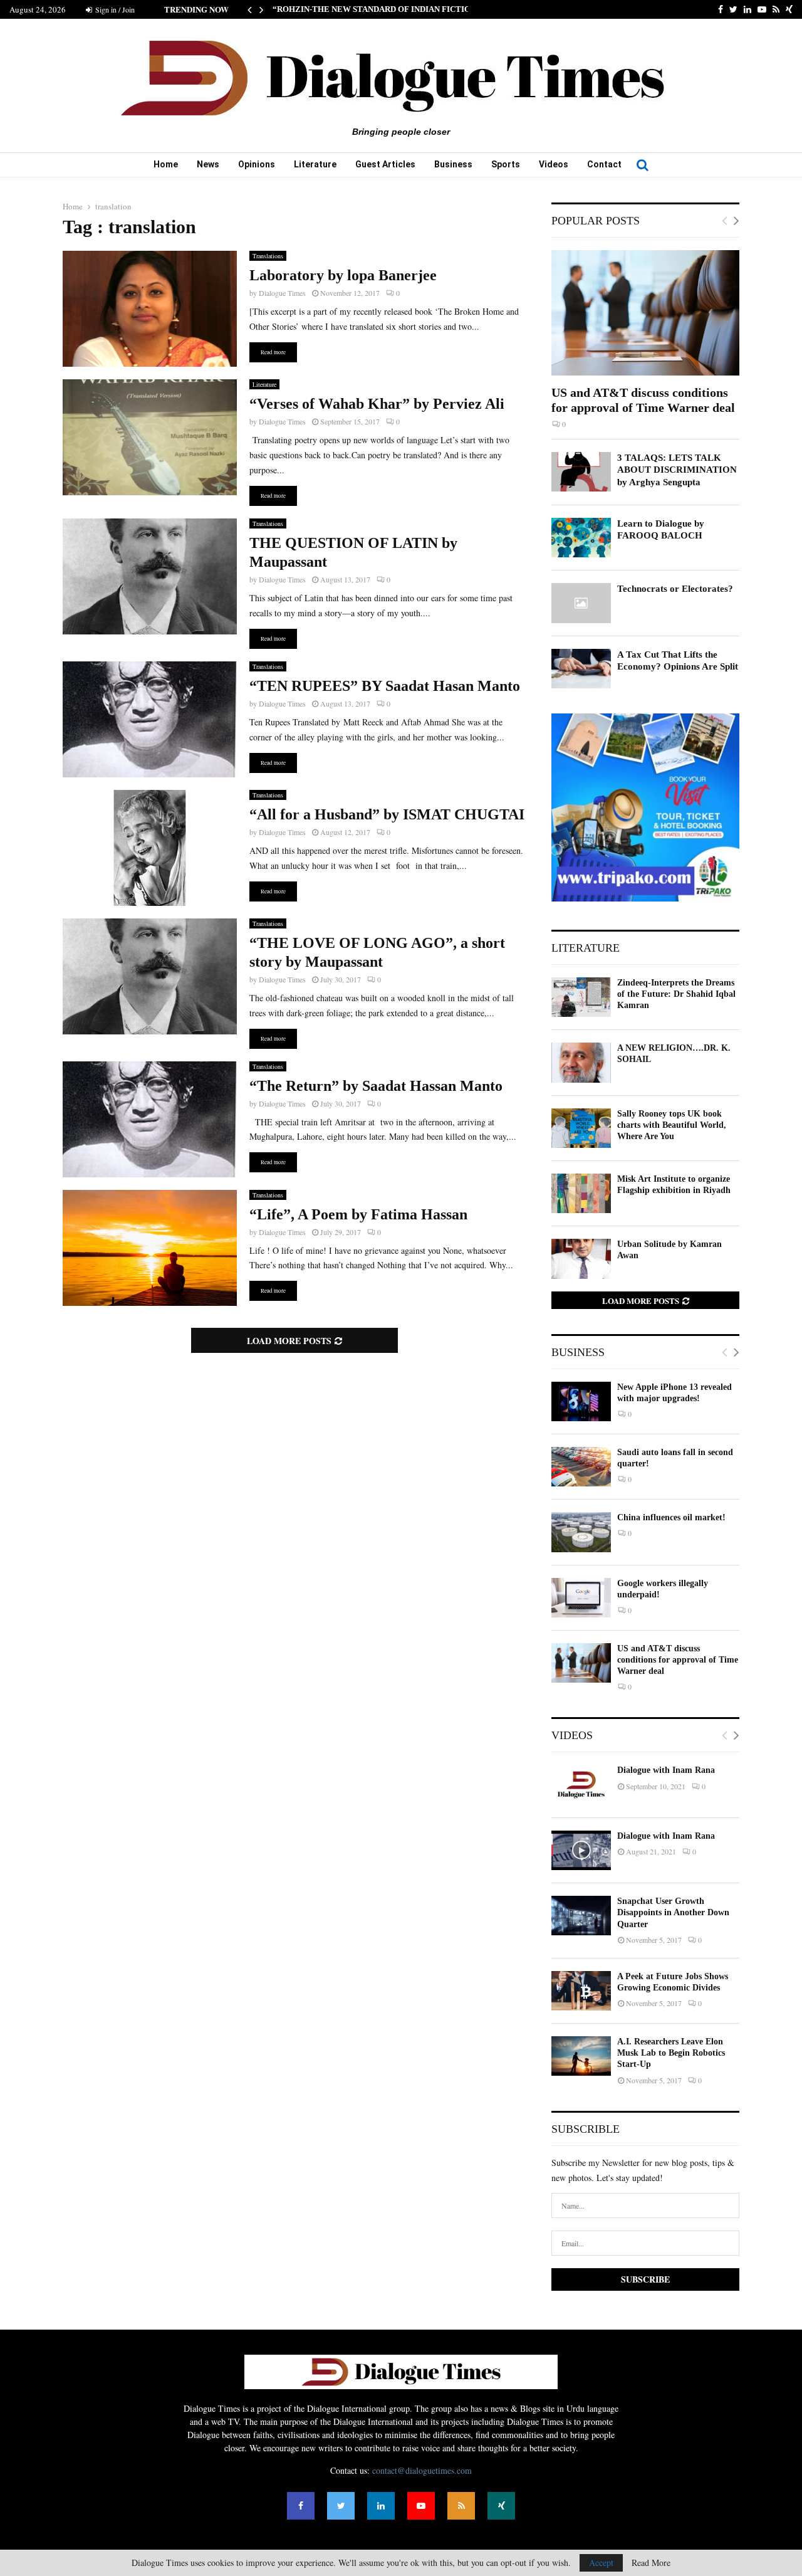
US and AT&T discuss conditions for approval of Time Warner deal (678, 1660)
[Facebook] (301, 2506)
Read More (651, 2563)
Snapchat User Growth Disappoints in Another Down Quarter (673, 1912)
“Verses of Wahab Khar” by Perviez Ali (377, 404)
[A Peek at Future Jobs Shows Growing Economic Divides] (581, 1991)
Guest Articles (385, 164)
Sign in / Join (114, 9)
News (208, 164)
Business (453, 164)
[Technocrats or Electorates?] (581, 603)
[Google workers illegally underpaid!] (581, 1598)
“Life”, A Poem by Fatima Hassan (358, 1214)
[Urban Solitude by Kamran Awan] (581, 1259)
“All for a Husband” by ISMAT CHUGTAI (387, 814)
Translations (268, 256)
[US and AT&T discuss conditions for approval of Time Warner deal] (645, 313)
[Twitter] (341, 2506)
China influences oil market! (671, 1517)
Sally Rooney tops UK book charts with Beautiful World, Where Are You (672, 1125)
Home (166, 164)
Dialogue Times (282, 293)
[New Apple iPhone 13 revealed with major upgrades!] (581, 1401)
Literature (315, 164)
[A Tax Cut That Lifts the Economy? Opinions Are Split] (581, 669)
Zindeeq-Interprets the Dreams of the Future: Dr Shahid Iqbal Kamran (676, 994)
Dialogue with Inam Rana (666, 1770)
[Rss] (461, 2506)
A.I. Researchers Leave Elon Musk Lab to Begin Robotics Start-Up (671, 2053)
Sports (506, 164)
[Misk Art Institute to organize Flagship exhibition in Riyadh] (581, 1193)
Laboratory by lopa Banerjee (343, 275)
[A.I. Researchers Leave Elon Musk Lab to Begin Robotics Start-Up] (581, 2056)
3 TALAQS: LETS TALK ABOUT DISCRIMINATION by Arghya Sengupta (677, 470)
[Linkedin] (381, 2506)
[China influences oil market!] (581, 1532)
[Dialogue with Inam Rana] (581, 1785)
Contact (604, 164)
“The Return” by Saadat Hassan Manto (376, 1086)
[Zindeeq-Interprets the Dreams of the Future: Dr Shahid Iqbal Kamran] (581, 997)
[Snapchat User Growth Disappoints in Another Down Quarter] (581, 1916)
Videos (554, 164)
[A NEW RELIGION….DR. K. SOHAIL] (581, 1062)
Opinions (257, 164)
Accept (601, 2563)
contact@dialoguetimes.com (422, 2470)
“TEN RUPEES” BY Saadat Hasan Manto (385, 686)
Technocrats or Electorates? (675, 589)
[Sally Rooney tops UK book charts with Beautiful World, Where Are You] (581, 1128)
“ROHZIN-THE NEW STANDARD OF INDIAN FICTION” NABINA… (397, 9)
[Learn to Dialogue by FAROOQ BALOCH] (581, 538)
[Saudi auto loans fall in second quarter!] (581, 1467)
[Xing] (501, 2506)
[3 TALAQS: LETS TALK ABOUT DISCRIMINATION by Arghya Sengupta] (581, 472)
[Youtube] (421, 2506)
